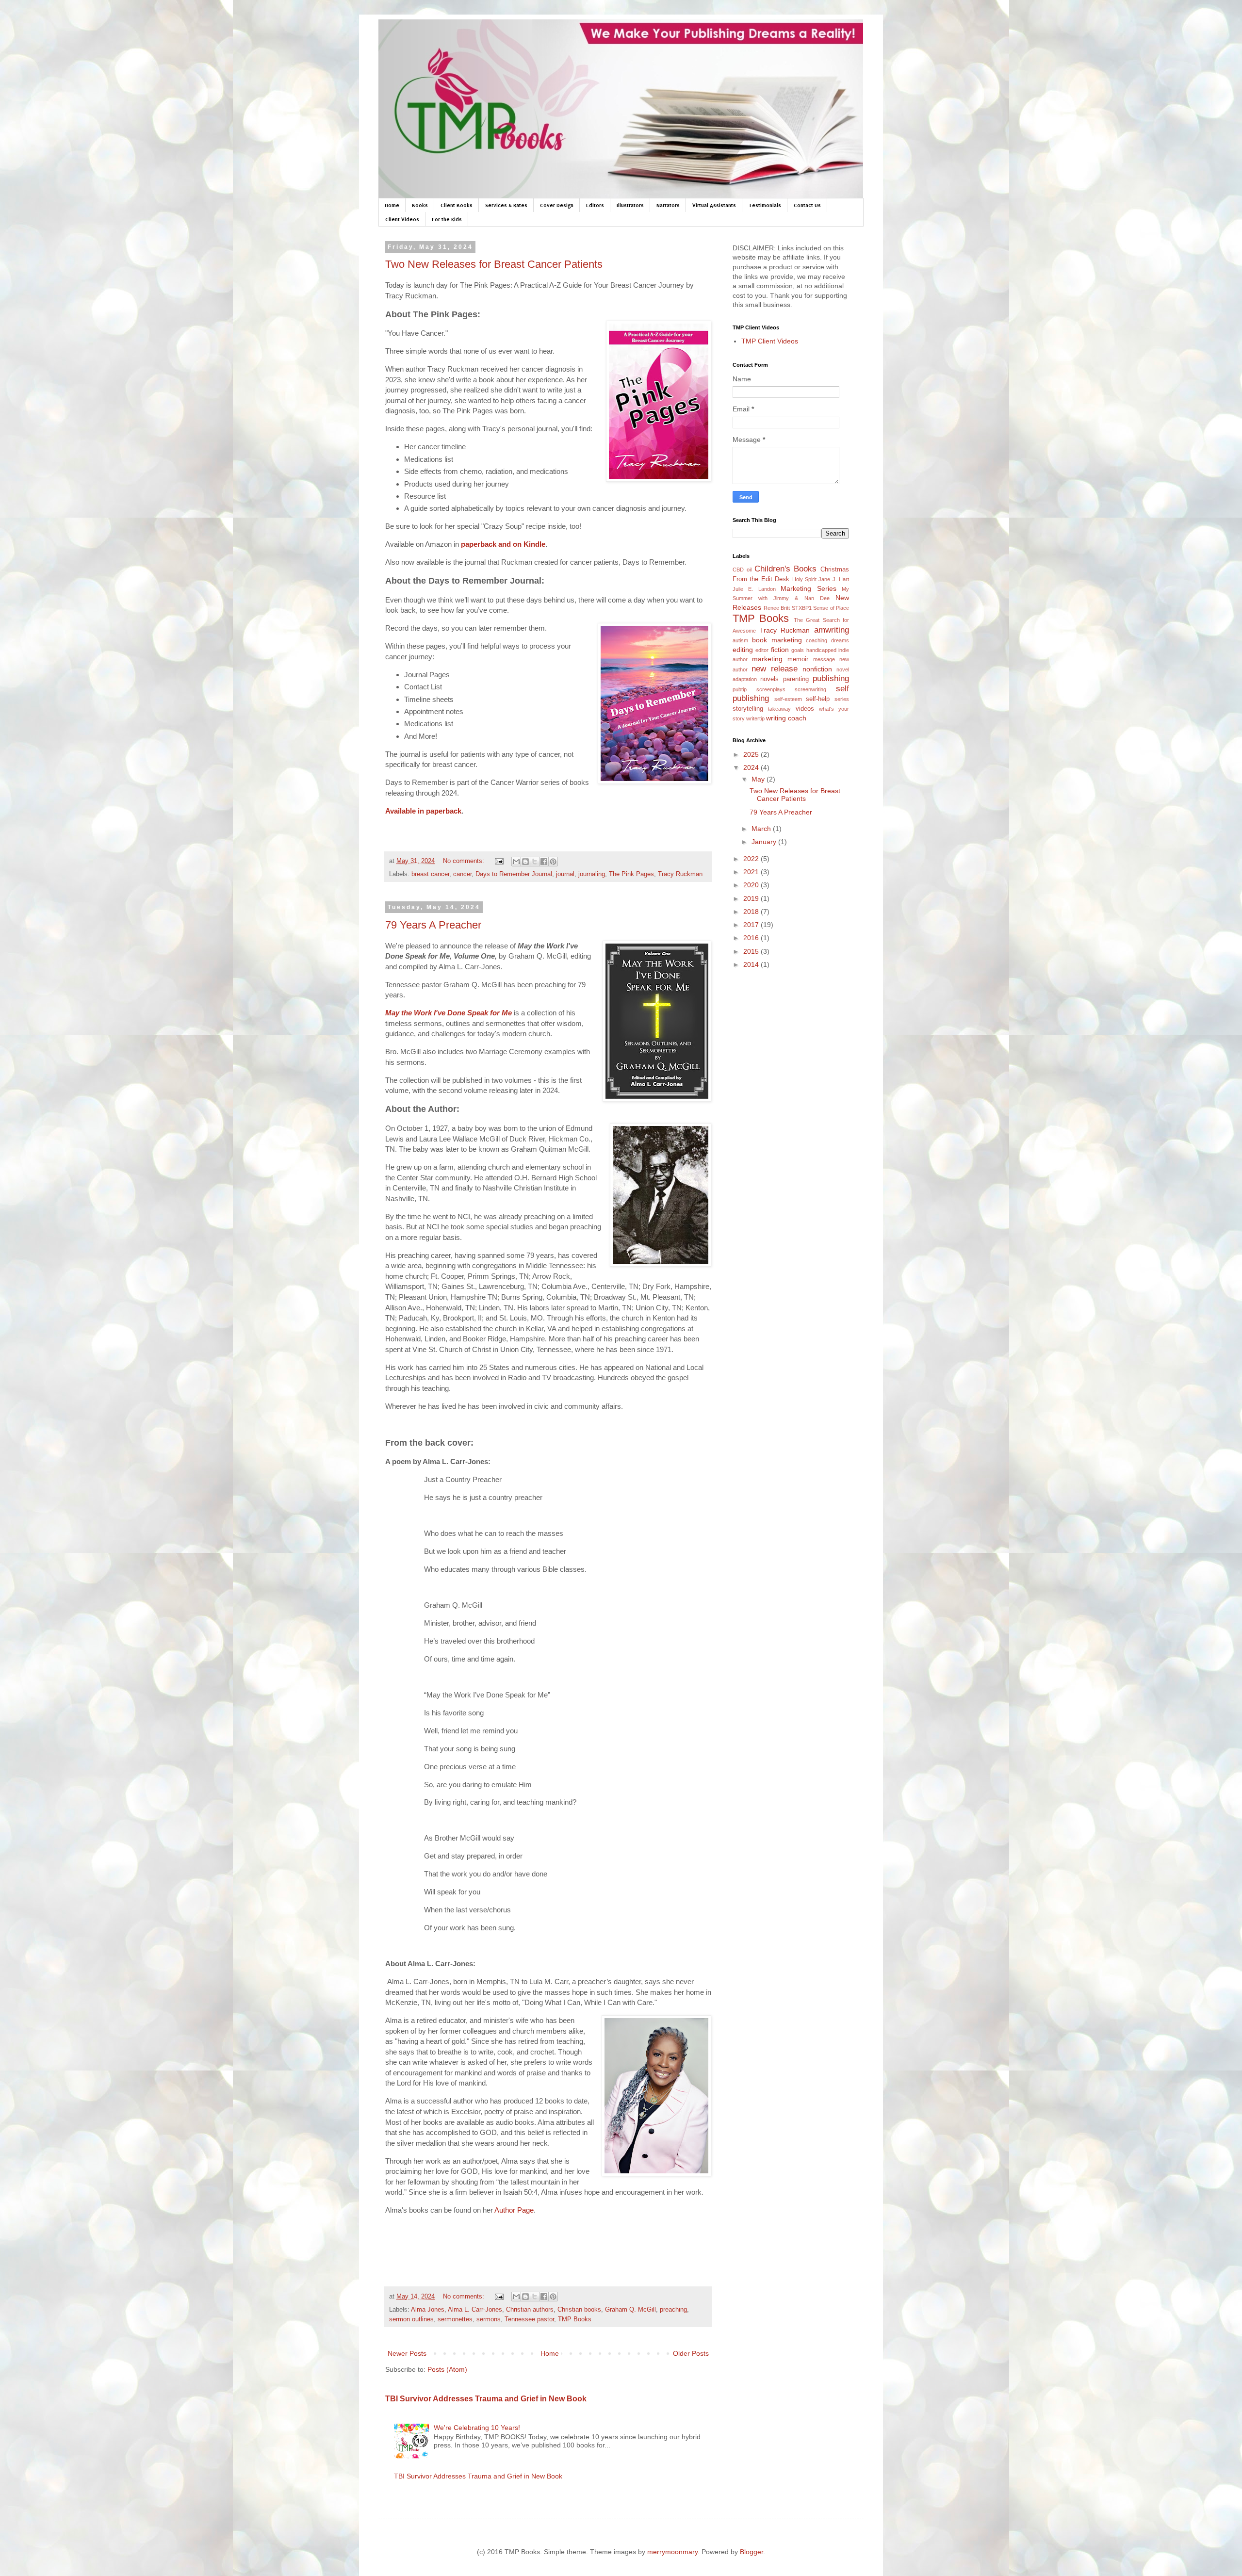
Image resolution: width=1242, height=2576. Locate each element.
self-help (818, 699)
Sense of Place (831, 608)
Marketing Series (808, 588)
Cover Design (557, 205)
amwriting (832, 630)
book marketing (777, 640)
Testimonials (765, 205)
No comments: (465, 861)
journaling (592, 874)
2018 (752, 912)
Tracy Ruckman (680, 874)
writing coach (786, 718)
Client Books (457, 205)
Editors (595, 205)
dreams (840, 640)
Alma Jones (428, 2310)
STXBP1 (802, 608)
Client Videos (402, 219)
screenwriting (810, 689)
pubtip (740, 689)
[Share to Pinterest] (553, 862)
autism (740, 640)
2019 (752, 898)
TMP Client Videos (770, 341)
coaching (817, 640)
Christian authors (530, 2310)
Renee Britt (777, 608)
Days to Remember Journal (514, 874)
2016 (752, 938)
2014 (752, 964)
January (765, 842)
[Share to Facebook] (544, 862)
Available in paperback (423, 811)
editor (762, 650)
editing (743, 650)
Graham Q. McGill (630, 2310)
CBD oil (742, 570)
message (824, 659)
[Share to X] (535, 862)
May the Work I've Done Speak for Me (449, 1013)
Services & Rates (506, 205)
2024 (752, 767)
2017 (752, 925)
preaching (673, 2310)
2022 (752, 859)
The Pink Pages (631, 874)
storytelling (748, 709)
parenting (796, 679)
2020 (752, 885)
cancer (462, 874)
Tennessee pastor (529, 2319)
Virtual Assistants (714, 205)
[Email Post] (499, 861)
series (842, 699)
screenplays (771, 689)
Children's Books (786, 569)
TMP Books (575, 2319)
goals (798, 650)
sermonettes (455, 2319)
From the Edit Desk (761, 579)
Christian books (579, 2310)
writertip (755, 718)
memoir (798, 659)
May (759, 779)
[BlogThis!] (525, 862)
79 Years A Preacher (433, 925)
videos (805, 709)
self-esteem (788, 699)
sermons (489, 2319)
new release (775, 669)
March (762, 829)
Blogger (752, 2552)
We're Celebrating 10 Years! (477, 2428)
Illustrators (630, 205)
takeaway (779, 709)
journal (565, 874)
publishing (831, 678)
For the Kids (447, 219)
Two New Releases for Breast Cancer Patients (494, 264)
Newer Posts (407, 2353)
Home (392, 205)
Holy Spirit (804, 579)
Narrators (668, 205)
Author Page (514, 2210)
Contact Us (807, 205)
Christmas (835, 570)
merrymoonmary (672, 2552)
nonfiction (817, 669)
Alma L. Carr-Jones (475, 2310)
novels (769, 679)
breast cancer (430, 874)
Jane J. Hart (834, 579)
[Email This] (516, 862)
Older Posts (691, 2353)
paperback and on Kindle (503, 544)
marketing (767, 659)
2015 (752, 951)
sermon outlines (411, 2319)
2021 (752, 872)
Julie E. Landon (754, 589)
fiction (780, 650)
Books (420, 205)
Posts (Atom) (447, 2369)
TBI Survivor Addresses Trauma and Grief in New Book (486, 2398)
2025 (752, 754)
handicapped (821, 650)
